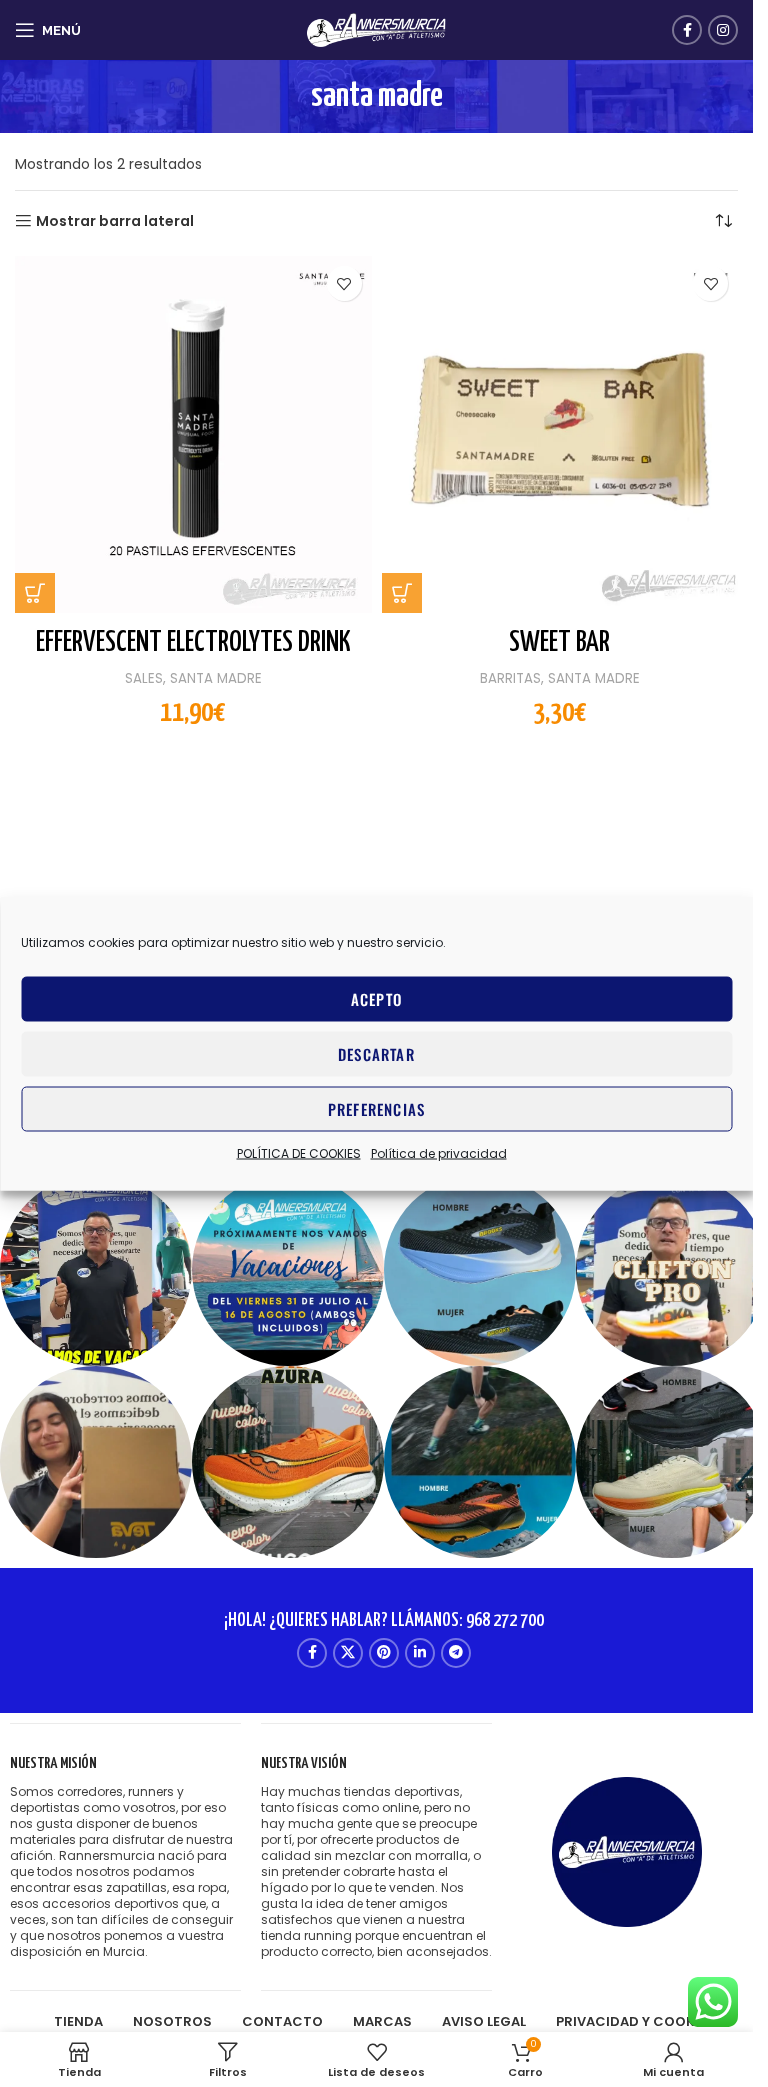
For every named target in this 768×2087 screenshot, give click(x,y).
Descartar (376, 1054)
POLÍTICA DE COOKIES (299, 1152)
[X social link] (348, 1653)
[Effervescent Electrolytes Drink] (193, 434)
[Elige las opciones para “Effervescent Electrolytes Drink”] (35, 593)
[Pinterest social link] (384, 1653)
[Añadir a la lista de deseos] (344, 283)
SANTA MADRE (216, 678)
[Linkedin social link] (420, 1653)
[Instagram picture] (96, 1270)
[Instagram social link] (723, 30)
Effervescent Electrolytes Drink (193, 643)
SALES (144, 678)
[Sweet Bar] (560, 434)
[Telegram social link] (456, 1653)
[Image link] (627, 1851)
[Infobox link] (125, 1857)
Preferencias (376, 1109)
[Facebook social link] (687, 30)
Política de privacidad (439, 1152)
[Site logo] (377, 29)
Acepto (376, 999)
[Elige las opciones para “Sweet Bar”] (402, 593)
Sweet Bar (559, 643)
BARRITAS (510, 678)
